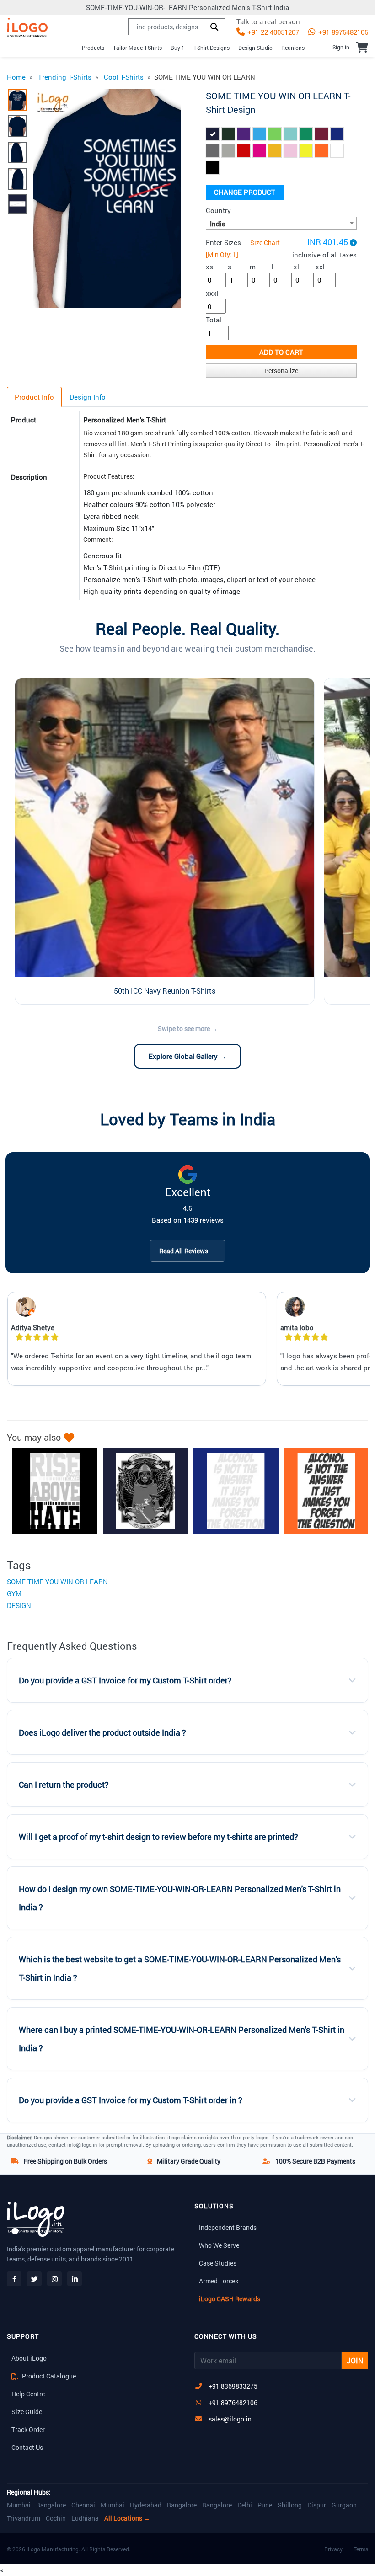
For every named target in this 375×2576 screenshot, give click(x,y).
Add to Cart (281, 352)
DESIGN (19, 1605)
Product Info (34, 397)
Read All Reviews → (187, 1251)
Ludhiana (85, 2518)
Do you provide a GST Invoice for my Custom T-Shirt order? (125, 1681)
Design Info (88, 397)
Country (218, 210)
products (93, 48)
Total (214, 320)
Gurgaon (344, 2505)
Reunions (293, 48)
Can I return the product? (64, 1785)
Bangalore (51, 2505)
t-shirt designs (212, 48)
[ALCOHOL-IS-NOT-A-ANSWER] (322, 1491)
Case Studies (218, 2263)
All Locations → (127, 2518)
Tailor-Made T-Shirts (137, 48)
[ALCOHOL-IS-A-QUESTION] (231, 1491)
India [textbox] (218, 224)
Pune (265, 2505)
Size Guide (27, 2412)
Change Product (245, 192)
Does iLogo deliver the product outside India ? (102, 1733)
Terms (361, 2549)
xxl (320, 267)
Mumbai (19, 2505)
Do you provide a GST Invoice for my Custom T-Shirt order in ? (131, 2100)
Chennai (83, 2505)
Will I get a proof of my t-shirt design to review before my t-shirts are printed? (158, 1837)
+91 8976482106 (342, 32)
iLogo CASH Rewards (230, 2299)
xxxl (212, 293)
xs (209, 267)
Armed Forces (219, 2281)
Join (355, 2360)
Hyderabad (146, 2505)
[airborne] (141, 1491)
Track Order (28, 2429)
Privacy (333, 2549)
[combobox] (281, 223)
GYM (14, 1593)
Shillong (290, 2505)
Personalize (281, 371)
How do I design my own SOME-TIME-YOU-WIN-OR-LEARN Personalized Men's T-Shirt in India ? (180, 1898)
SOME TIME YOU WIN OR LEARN (57, 1582)
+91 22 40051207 (272, 32)
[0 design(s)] (362, 47)
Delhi (245, 2505)
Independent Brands (228, 2227)
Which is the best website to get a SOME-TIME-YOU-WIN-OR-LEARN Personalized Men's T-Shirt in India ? (180, 1969)
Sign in (341, 47)
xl (296, 267)
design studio (255, 48)
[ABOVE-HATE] (50, 1491)
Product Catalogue (48, 2376)
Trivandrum (24, 2518)
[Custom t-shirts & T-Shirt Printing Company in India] (27, 28)
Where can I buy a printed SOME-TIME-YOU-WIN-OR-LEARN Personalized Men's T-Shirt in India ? (182, 2039)
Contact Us (27, 2447)
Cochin (56, 2518)
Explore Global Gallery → (187, 1056)
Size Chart (265, 243)
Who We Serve (219, 2245)
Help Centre (28, 2394)
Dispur (317, 2505)
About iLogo (29, 2358)
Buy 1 (178, 48)
